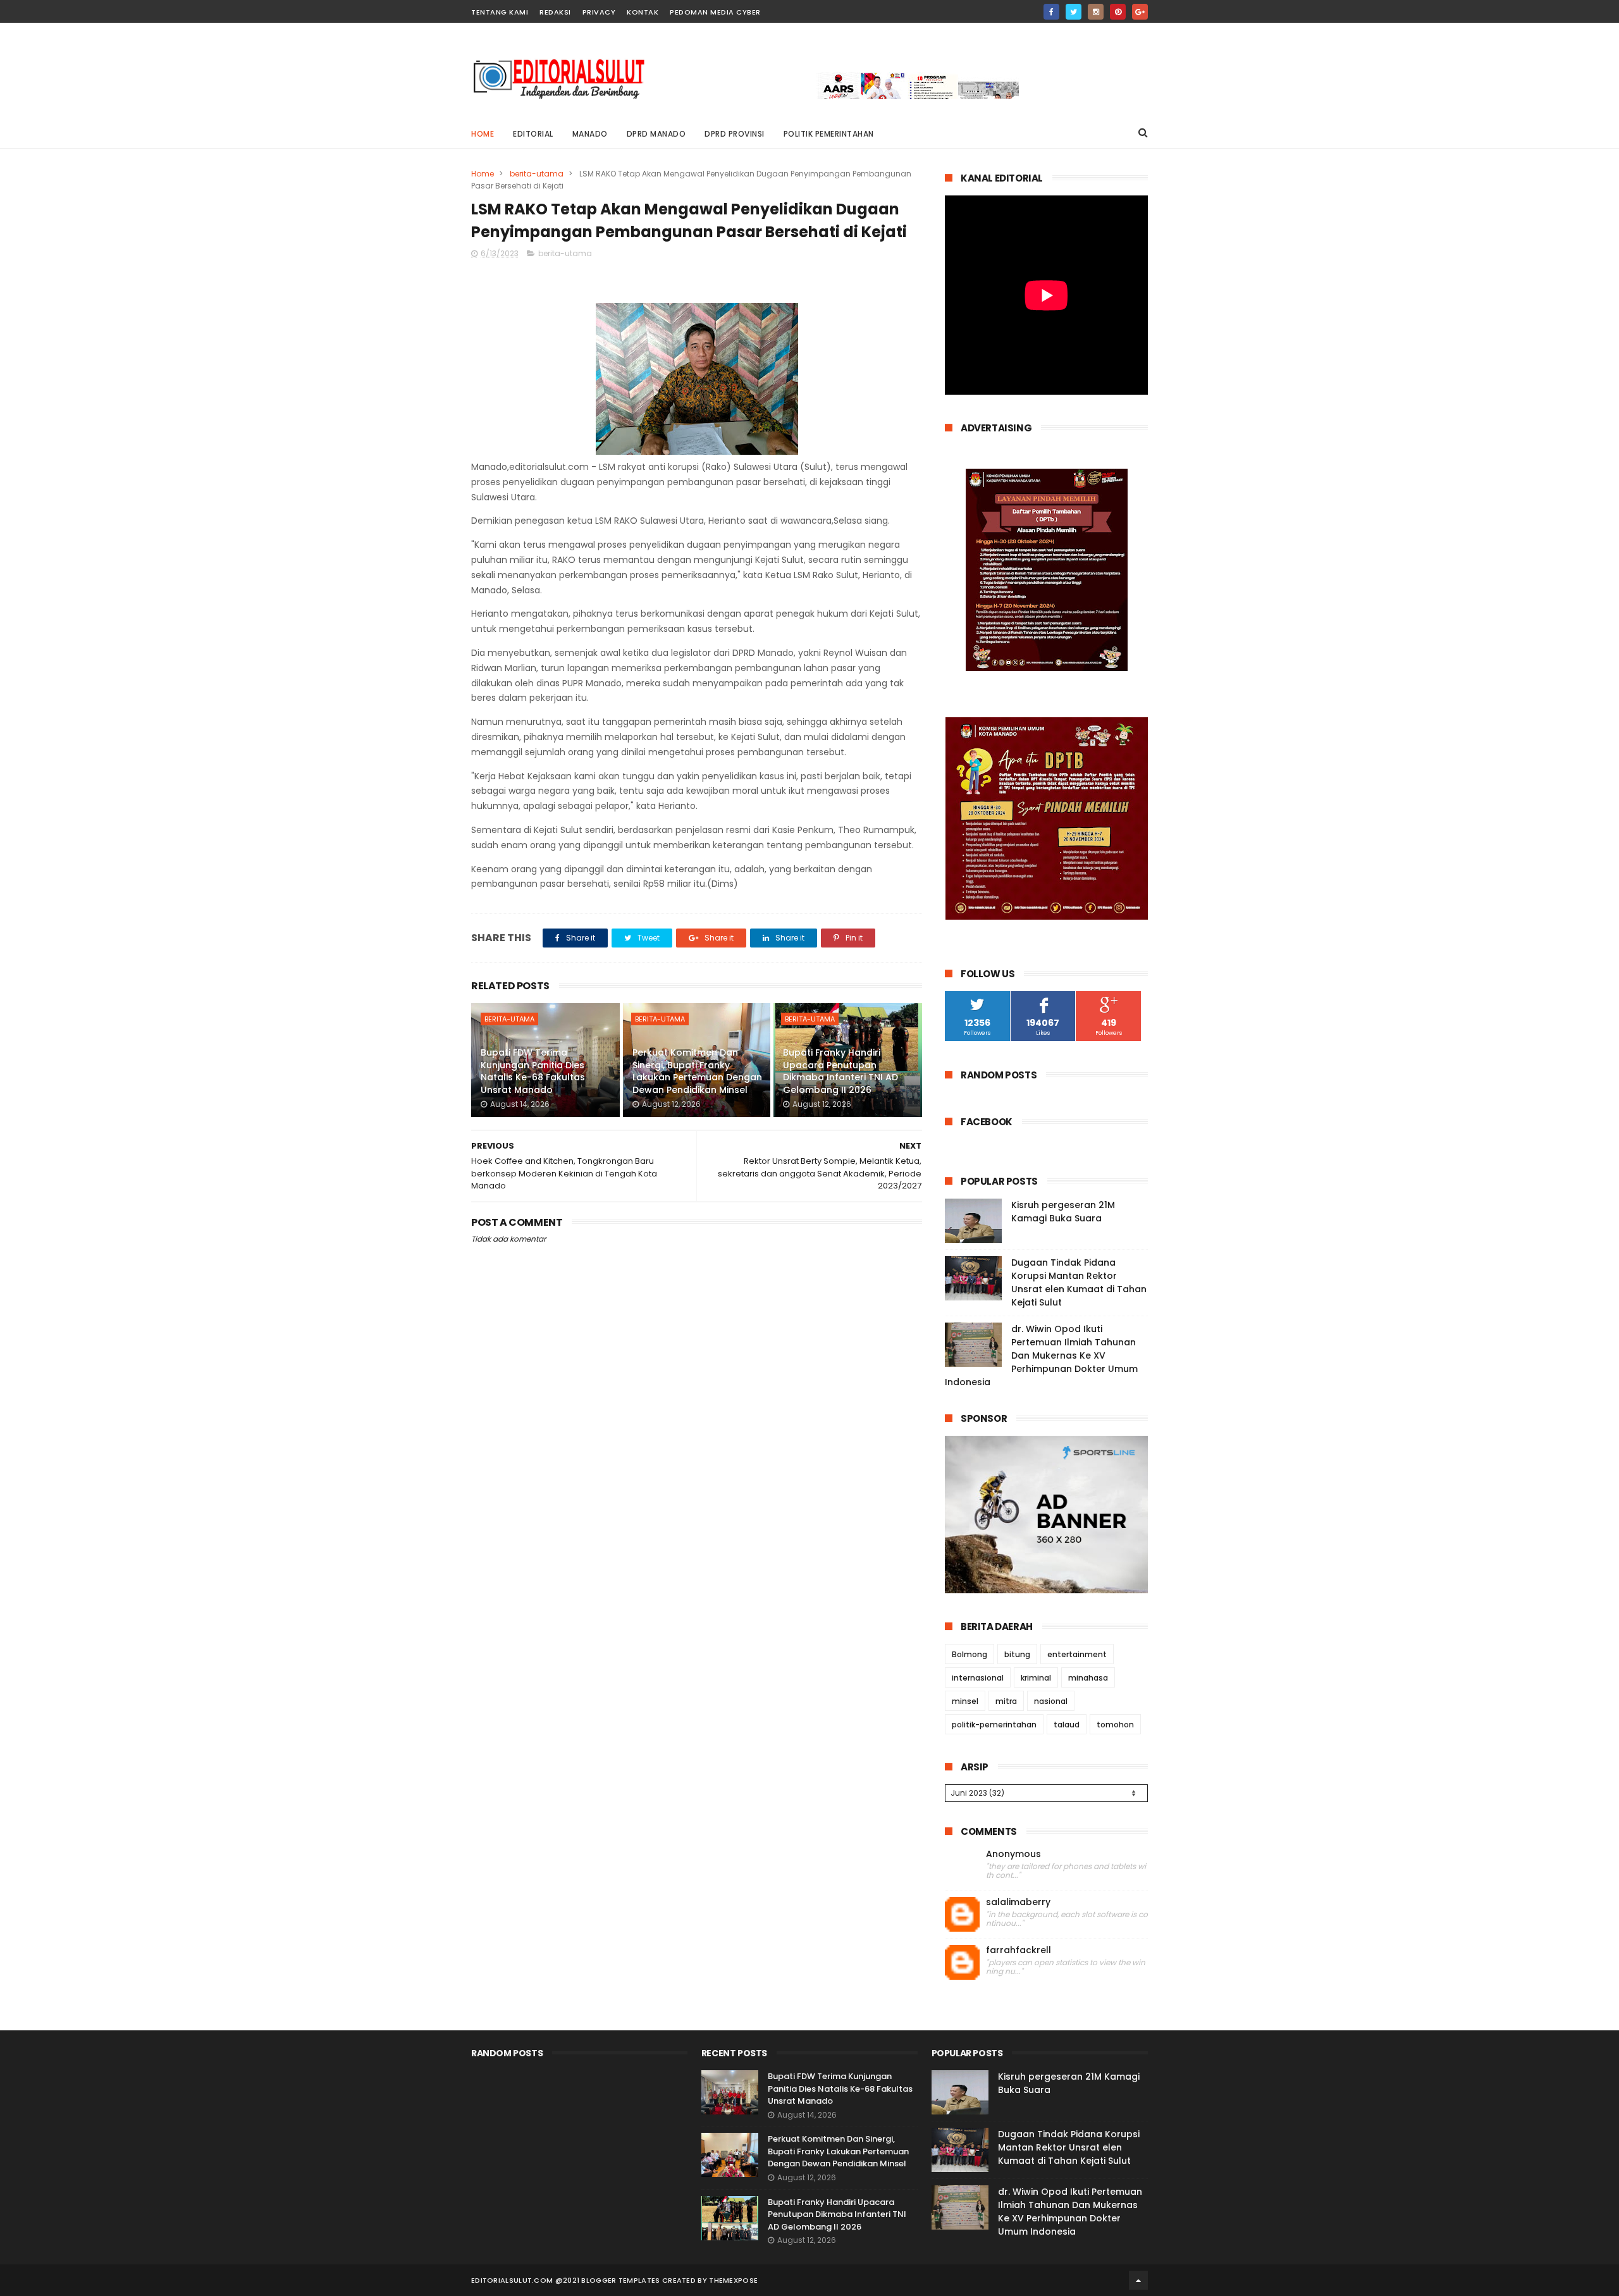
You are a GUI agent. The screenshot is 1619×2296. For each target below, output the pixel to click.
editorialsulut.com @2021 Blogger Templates (566, 2280)
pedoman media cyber (715, 12)
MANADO (590, 134)
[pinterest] (1118, 12)
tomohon (1115, 1725)
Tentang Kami (500, 12)
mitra (1006, 1701)
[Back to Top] (1138, 2280)
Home (483, 134)
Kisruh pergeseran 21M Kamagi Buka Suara (1063, 1212)
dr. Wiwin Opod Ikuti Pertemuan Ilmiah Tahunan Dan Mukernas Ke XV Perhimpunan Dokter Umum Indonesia (1041, 1355)
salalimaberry (1018, 1902)
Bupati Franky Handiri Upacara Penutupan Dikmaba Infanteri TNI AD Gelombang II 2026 (840, 1071)
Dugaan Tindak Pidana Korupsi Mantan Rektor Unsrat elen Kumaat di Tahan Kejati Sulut (1079, 1282)
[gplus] (1140, 12)
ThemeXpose (733, 2280)
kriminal (1036, 1678)
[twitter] (1074, 12)
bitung (1017, 1654)
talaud (1067, 1725)
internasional (978, 1678)
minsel (965, 1701)
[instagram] (1096, 12)
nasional (1051, 1701)
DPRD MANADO (656, 134)
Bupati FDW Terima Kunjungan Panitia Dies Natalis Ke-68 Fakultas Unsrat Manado (533, 1071)
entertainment (1077, 1654)
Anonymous (1013, 1854)
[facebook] (1051, 12)
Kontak (643, 12)
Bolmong (970, 1654)
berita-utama (537, 174)
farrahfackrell (1019, 1950)
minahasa (1088, 1678)
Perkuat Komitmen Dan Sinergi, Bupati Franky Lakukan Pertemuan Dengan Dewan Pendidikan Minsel (697, 1071)
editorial (533, 134)
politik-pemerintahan (994, 1725)
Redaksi (555, 12)
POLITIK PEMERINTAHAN (829, 134)
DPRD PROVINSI (735, 134)
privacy (599, 12)
